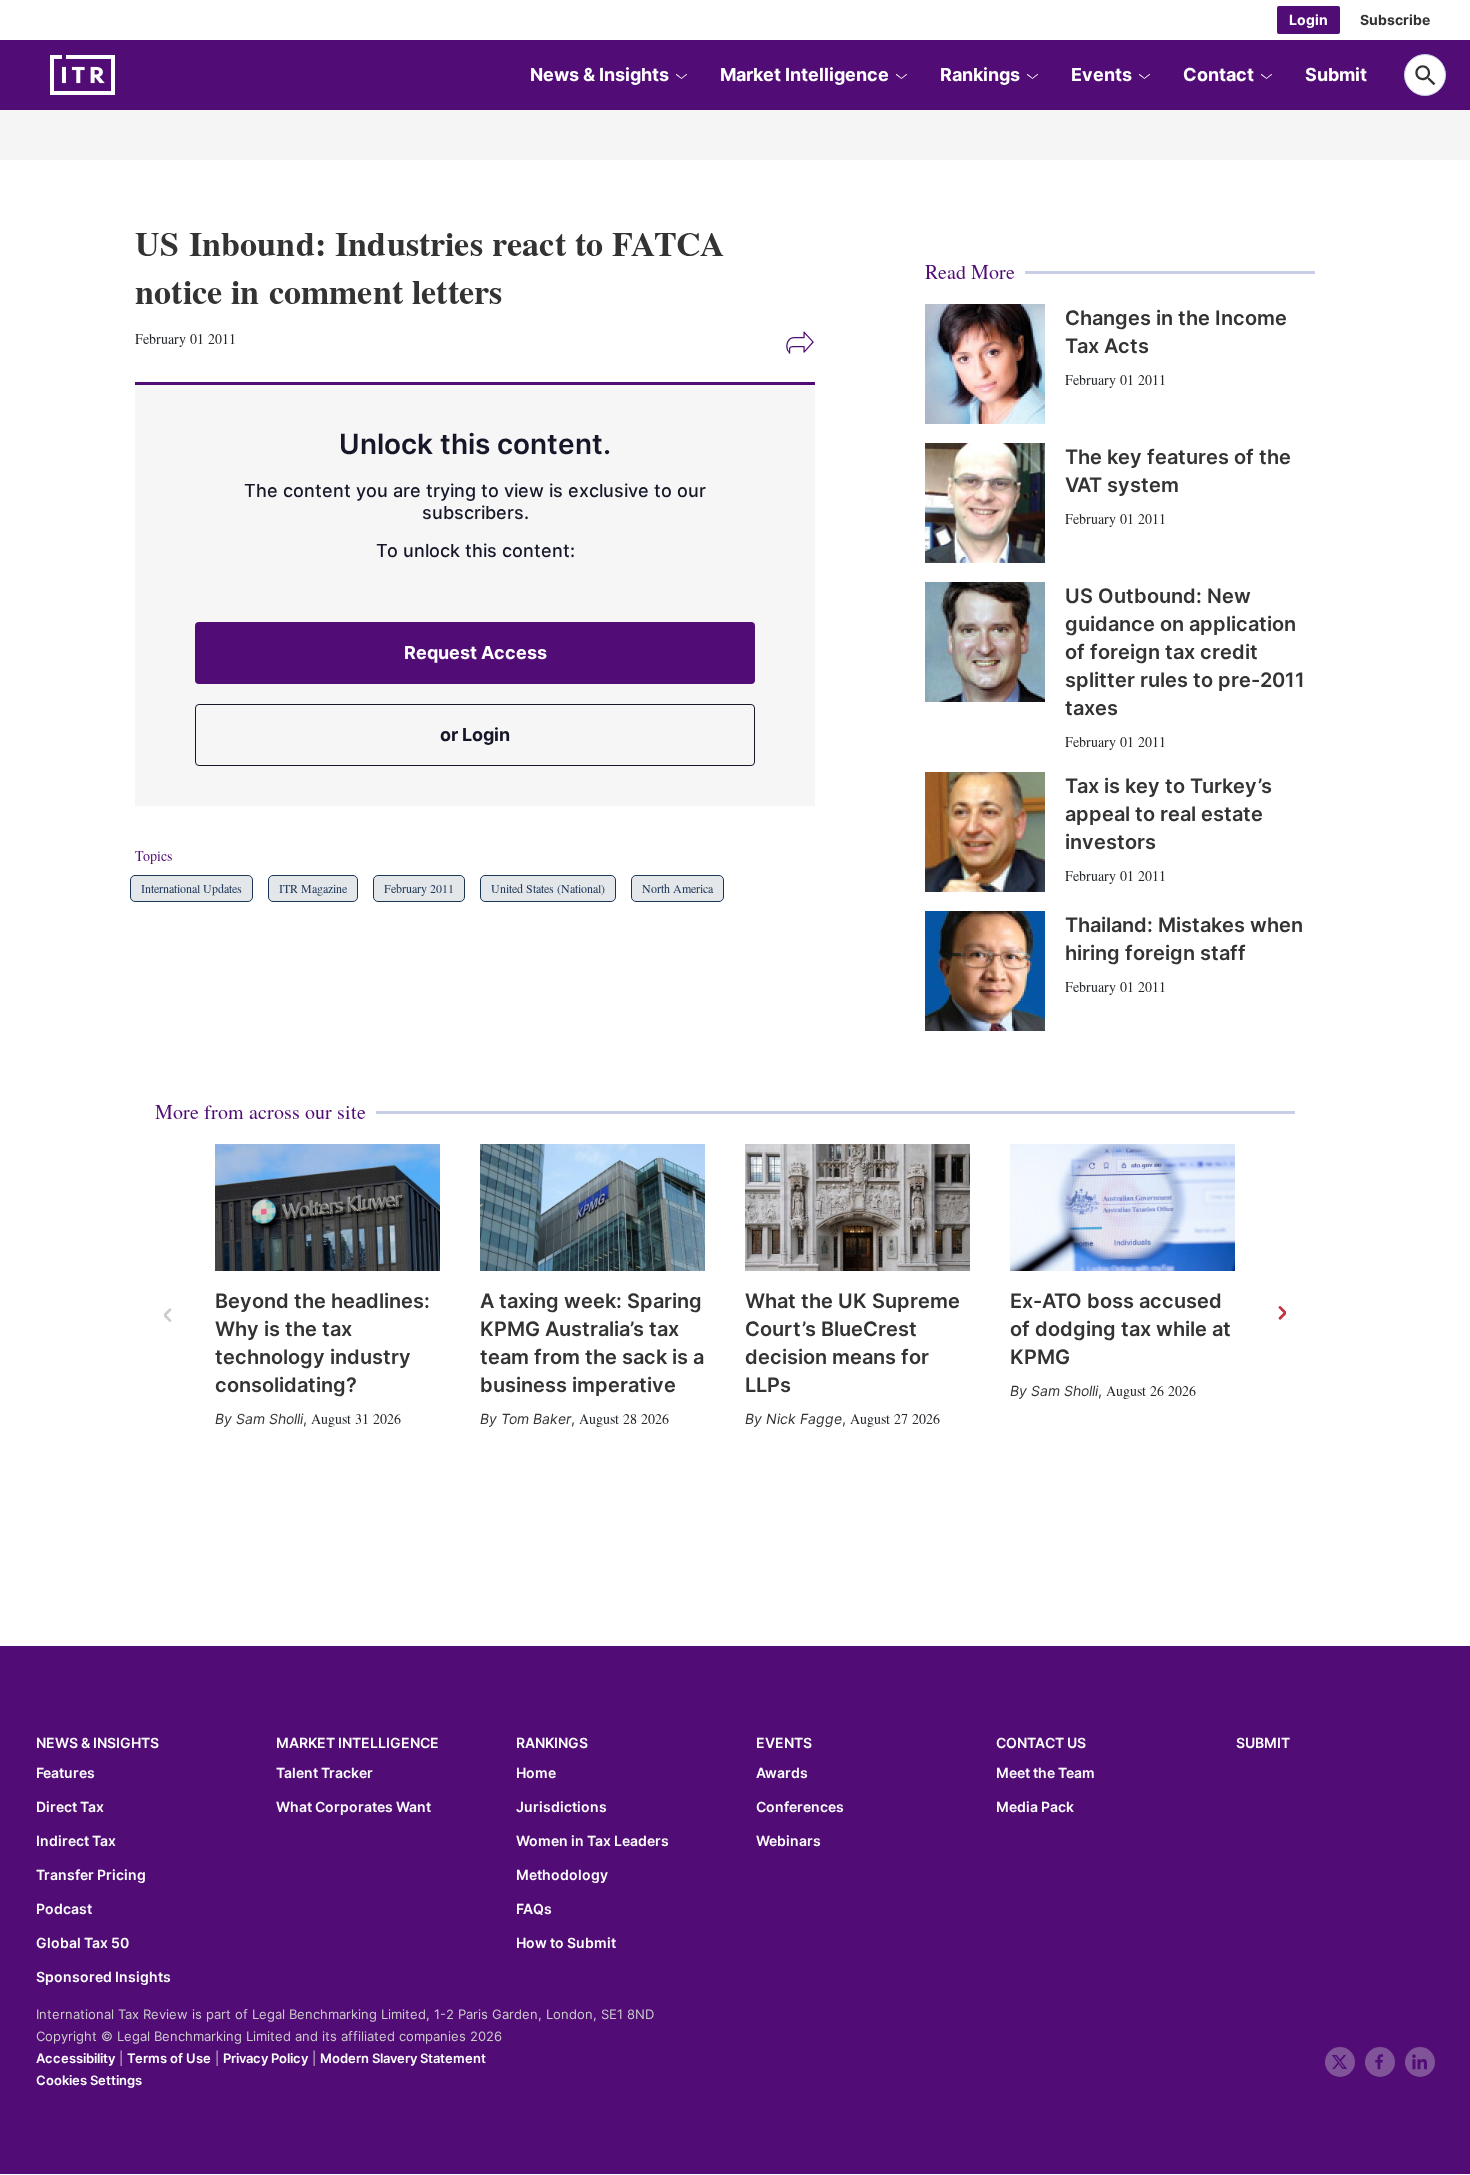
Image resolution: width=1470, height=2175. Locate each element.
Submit (1336, 74)
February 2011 (419, 888)
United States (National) (548, 888)
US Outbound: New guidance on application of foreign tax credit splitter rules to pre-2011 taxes (1185, 652)
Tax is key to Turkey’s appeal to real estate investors (1168, 814)
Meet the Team (1045, 1773)
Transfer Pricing (91, 1875)
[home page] (130, 75)
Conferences (800, 1807)
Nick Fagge (804, 1418)
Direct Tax (70, 1807)
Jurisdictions (561, 1807)
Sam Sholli (269, 1418)
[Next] (1281, 1314)
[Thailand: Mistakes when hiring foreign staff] (985, 971)
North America (677, 888)
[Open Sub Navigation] (681, 75)
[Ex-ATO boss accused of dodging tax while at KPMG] (1122, 1207)
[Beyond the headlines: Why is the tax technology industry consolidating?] (327, 1207)
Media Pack (1035, 1807)
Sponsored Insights (103, 1977)
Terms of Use (169, 2058)
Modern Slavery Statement (403, 2058)
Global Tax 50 (82, 1943)
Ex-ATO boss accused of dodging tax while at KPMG (1120, 1329)
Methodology (562, 1875)
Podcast (64, 1909)
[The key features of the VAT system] (985, 503)
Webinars (788, 1841)
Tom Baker (536, 1418)
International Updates (191, 888)
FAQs (534, 1909)
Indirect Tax (76, 1841)
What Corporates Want (353, 1807)
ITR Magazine (313, 888)
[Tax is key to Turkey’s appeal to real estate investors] (985, 832)
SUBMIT (1263, 1742)
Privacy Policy (265, 2058)
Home (536, 1773)
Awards (782, 1773)
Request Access (475, 652)
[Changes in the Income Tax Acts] (985, 364)
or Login (475, 734)
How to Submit (566, 1943)
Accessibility (75, 2058)
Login (1308, 19)
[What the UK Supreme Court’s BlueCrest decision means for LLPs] (857, 1207)
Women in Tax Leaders (592, 1841)
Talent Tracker (324, 1773)
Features (65, 1773)
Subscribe (1395, 19)
